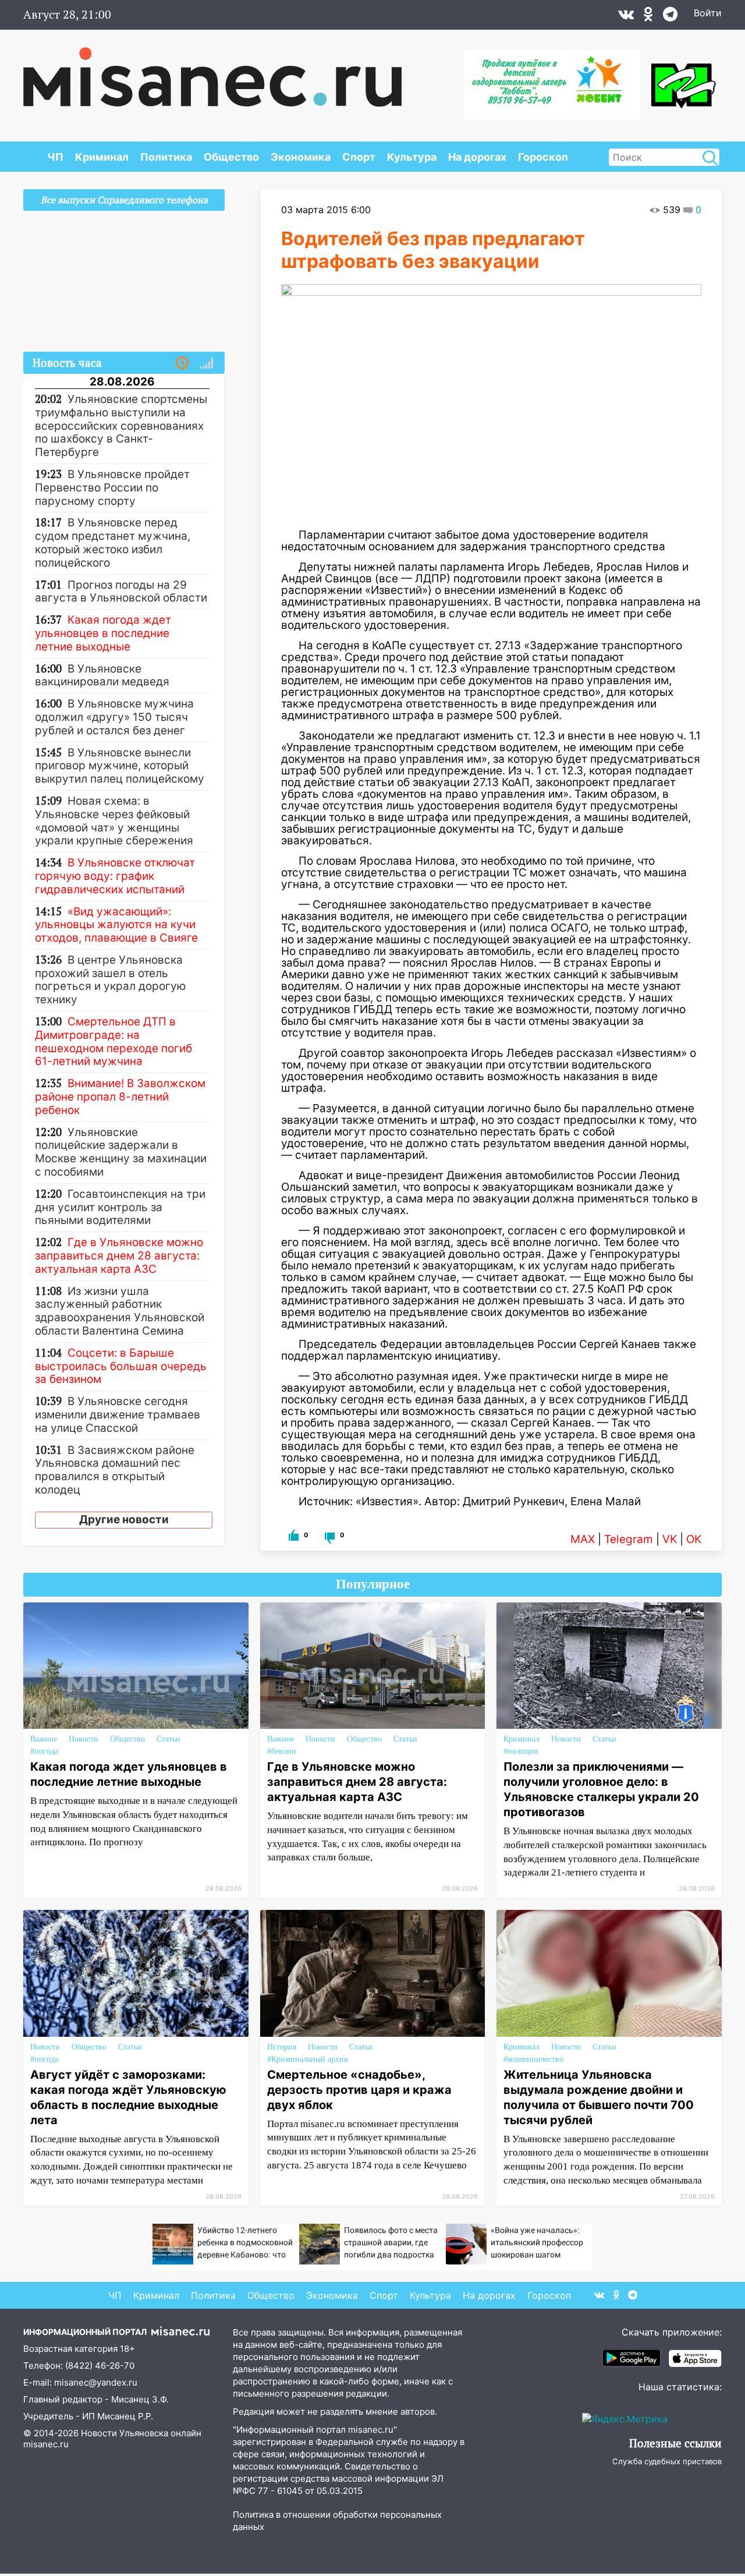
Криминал (102, 157)
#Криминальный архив (308, 2059)
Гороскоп (543, 157)
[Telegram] (670, 17)
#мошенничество (533, 2059)
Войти (708, 13)
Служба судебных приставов (667, 2461)
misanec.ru (46, 2444)
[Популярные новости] (207, 363)
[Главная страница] (212, 71)
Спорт (359, 157)
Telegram (629, 1539)
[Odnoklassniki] (648, 17)
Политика (166, 157)
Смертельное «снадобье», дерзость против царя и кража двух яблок (359, 2090)
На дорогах (477, 157)
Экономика (301, 157)
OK (694, 1539)
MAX (583, 1539)
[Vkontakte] (626, 17)
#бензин (282, 1751)
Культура (412, 157)
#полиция (521, 1751)
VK (670, 1539)
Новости (84, 1739)
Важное (44, 1739)
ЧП (55, 157)
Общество (231, 157)
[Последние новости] (182, 363)
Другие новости (124, 1519)
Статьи (168, 1739)
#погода (44, 1751)
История (282, 2047)
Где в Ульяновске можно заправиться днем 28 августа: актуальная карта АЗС (357, 1782)
